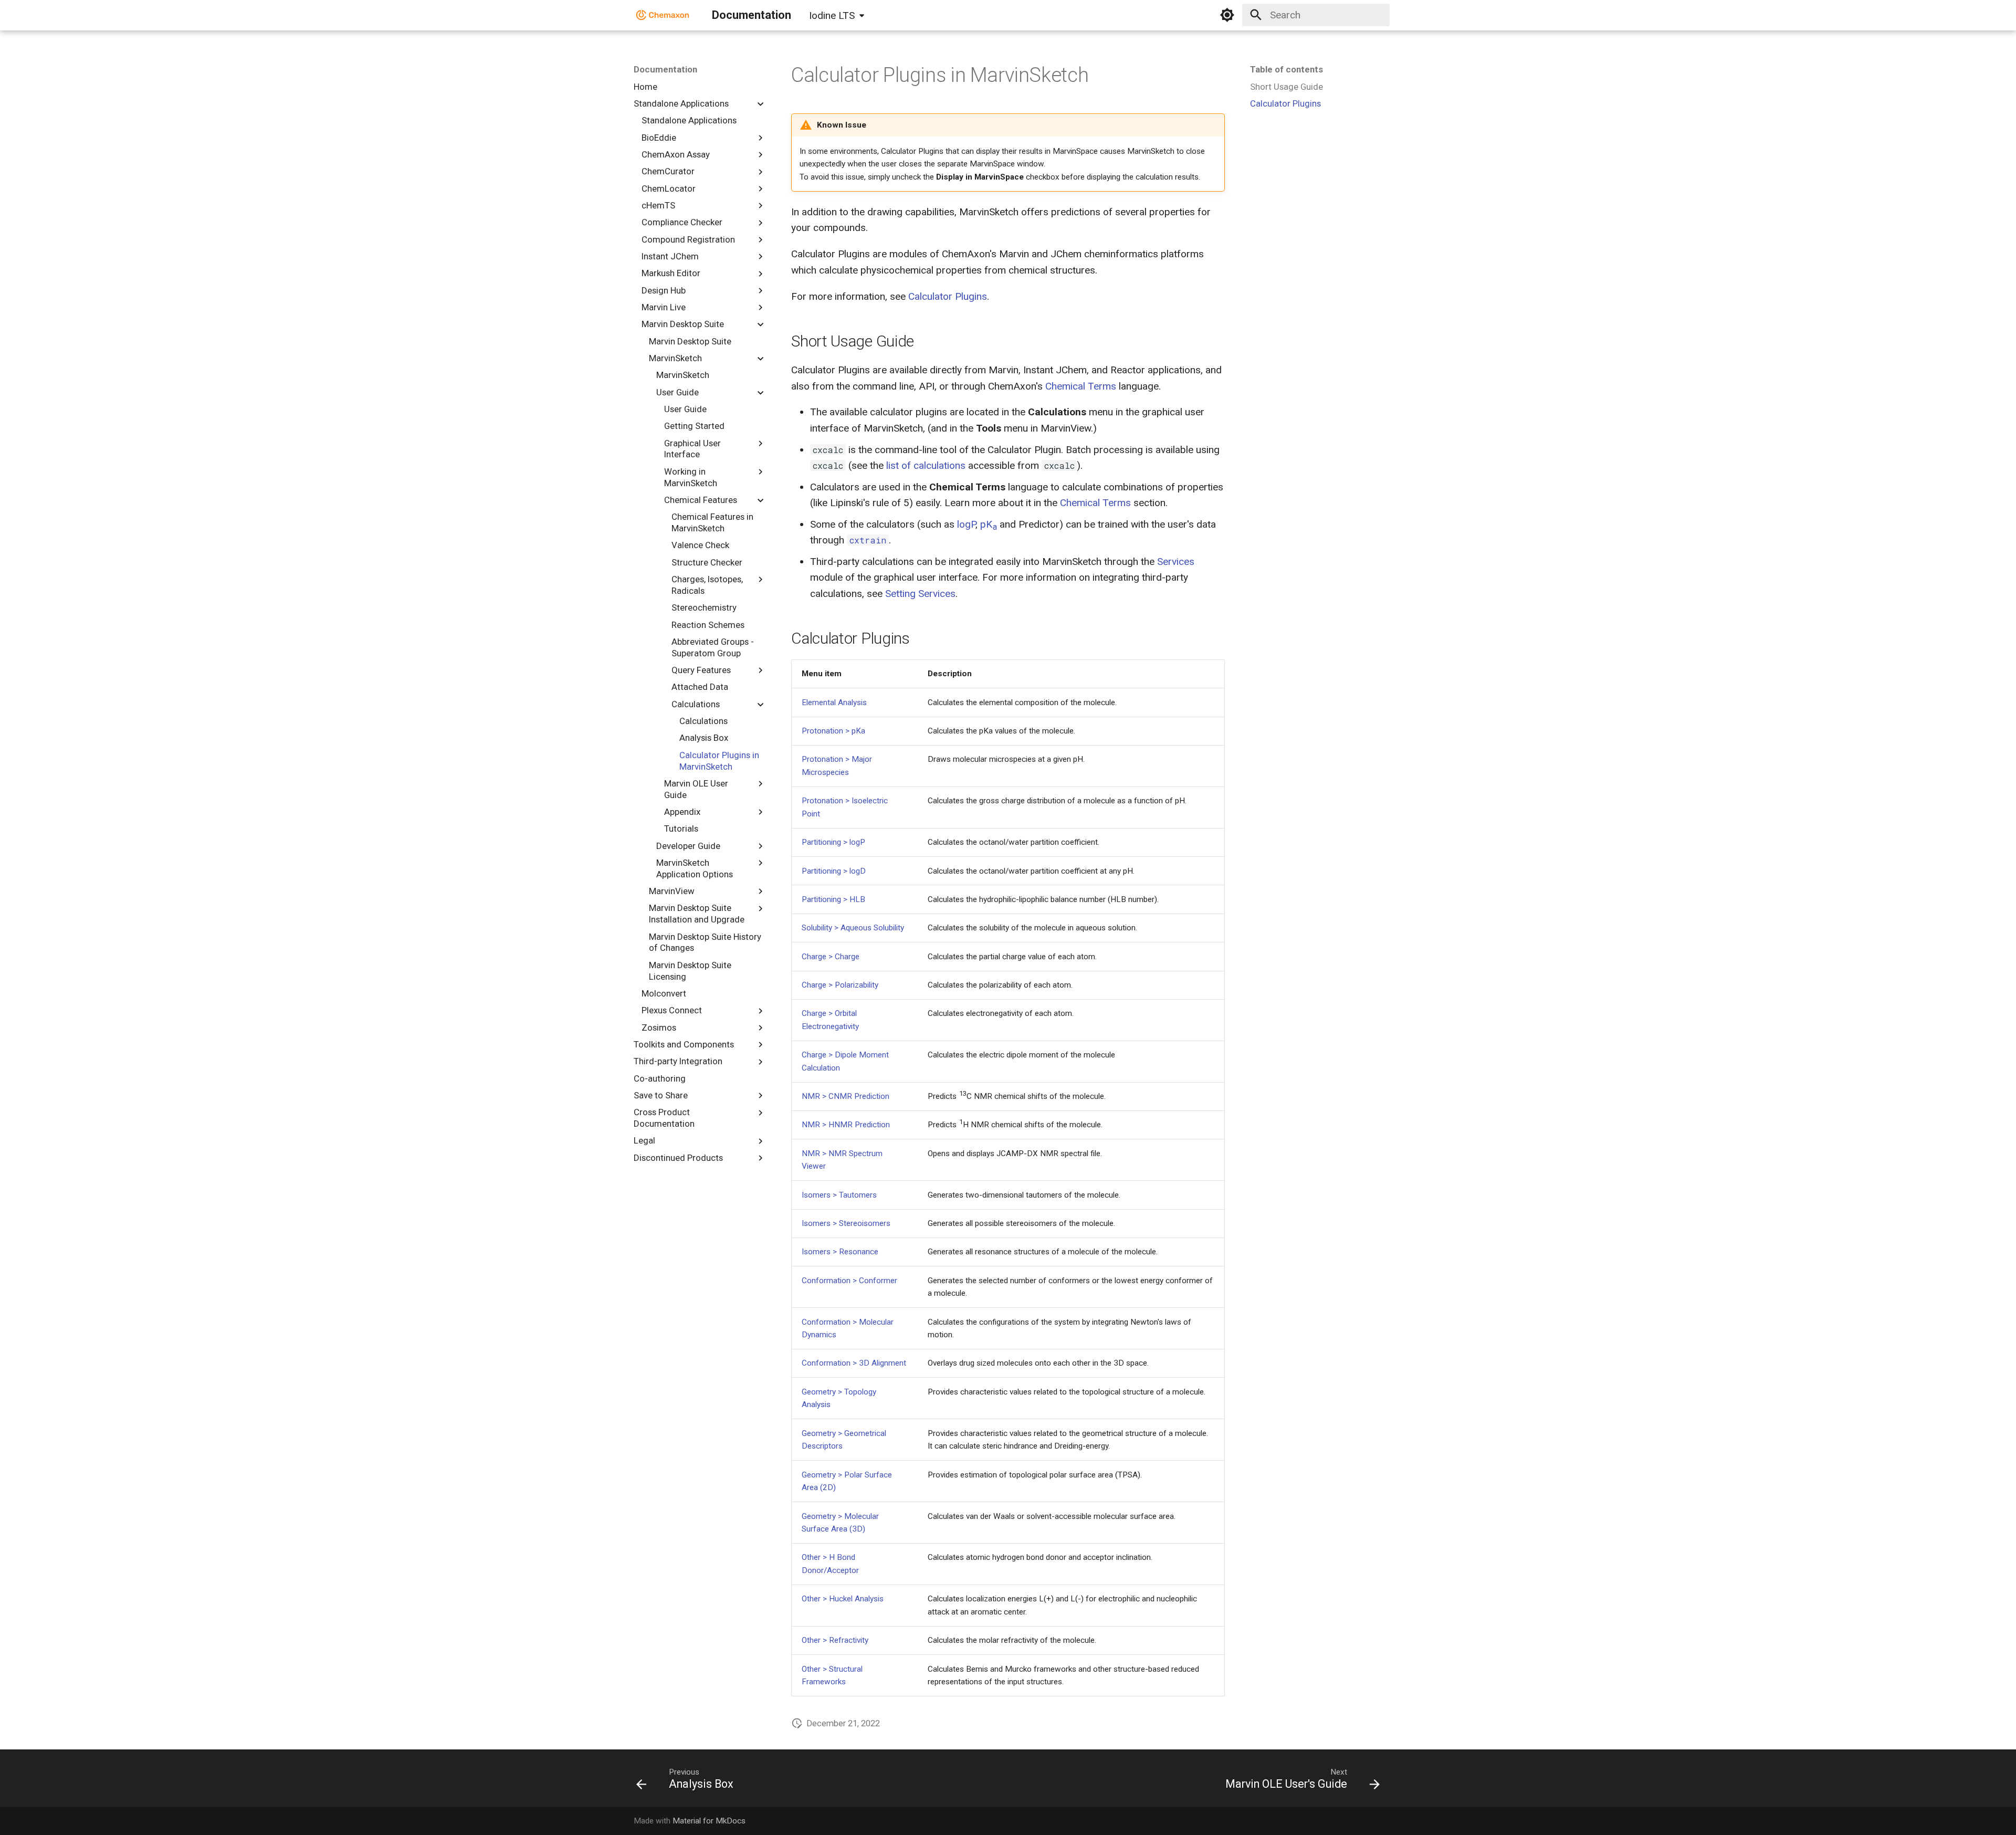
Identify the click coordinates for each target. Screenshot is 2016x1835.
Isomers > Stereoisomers (846, 1223)
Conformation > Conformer (849, 1281)
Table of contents (1287, 69)
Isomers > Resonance (840, 1252)
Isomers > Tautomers (839, 1195)
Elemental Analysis (834, 702)
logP (966, 524)
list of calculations (926, 465)
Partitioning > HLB (833, 899)
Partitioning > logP (833, 842)
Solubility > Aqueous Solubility (853, 928)
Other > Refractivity (835, 1640)
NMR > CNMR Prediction (846, 1096)
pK (989, 524)
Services (1176, 562)
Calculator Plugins (948, 296)
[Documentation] (663, 15)
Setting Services (920, 594)
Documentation (665, 69)
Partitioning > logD (834, 871)
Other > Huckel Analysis (843, 1599)
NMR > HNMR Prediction (846, 1125)
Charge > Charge (831, 957)
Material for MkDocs (709, 1821)
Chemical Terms (1081, 386)
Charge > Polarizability (840, 985)
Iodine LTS (832, 15)
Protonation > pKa (833, 731)
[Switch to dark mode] (1227, 15)
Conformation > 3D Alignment (854, 1363)
